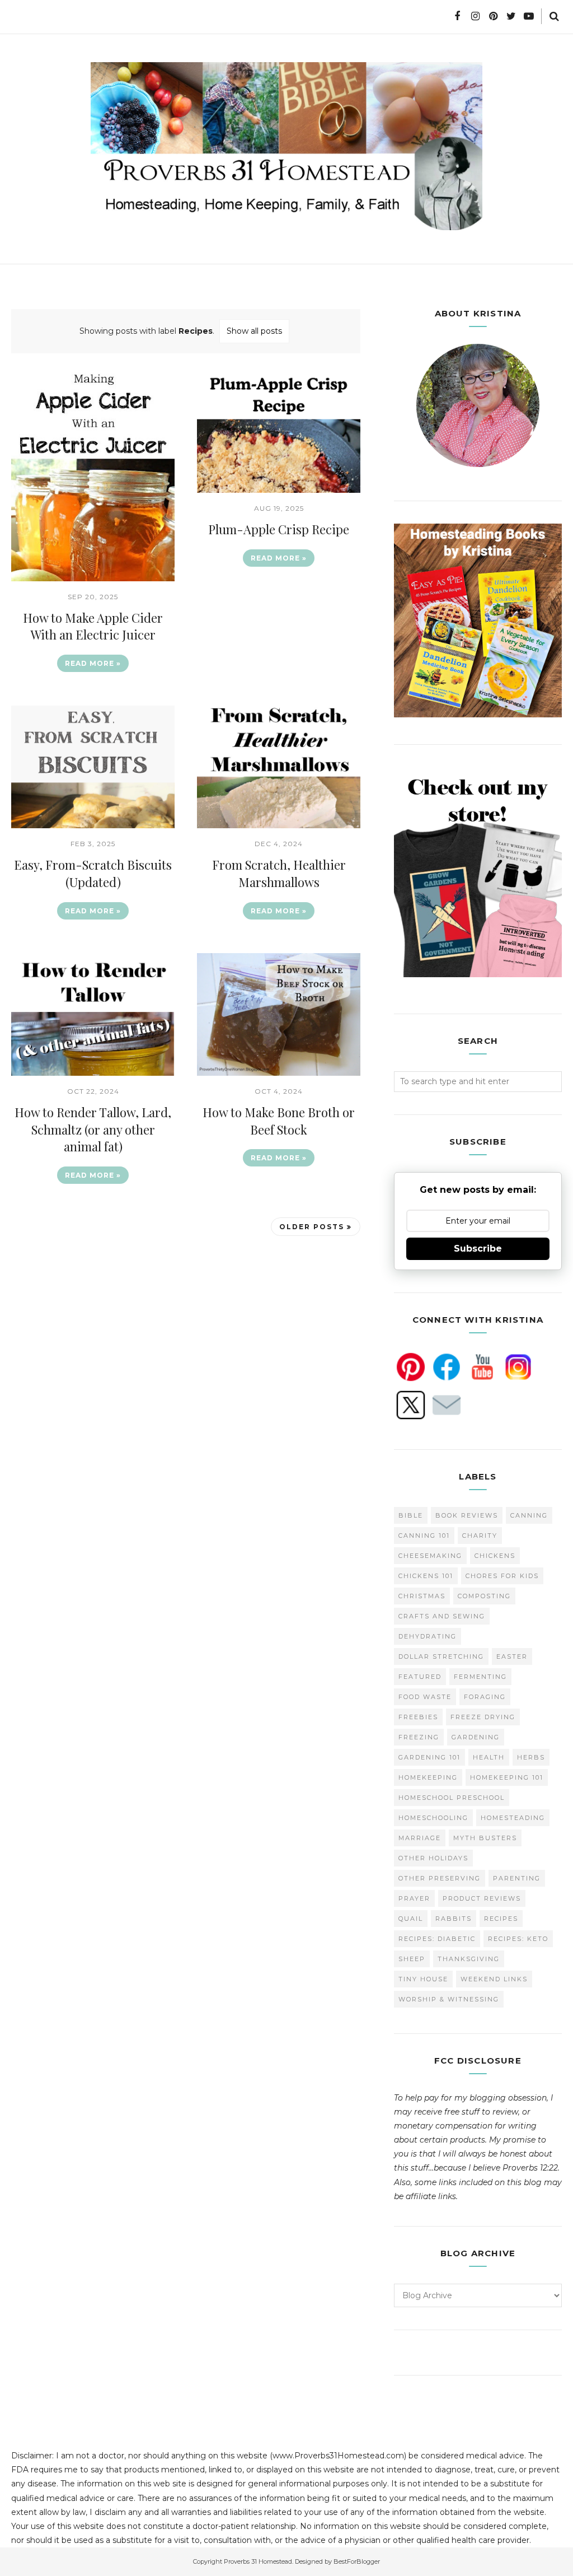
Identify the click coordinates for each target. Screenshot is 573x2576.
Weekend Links (494, 1979)
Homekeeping (428, 1777)
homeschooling (433, 1818)
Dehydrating (428, 1636)
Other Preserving (440, 1878)
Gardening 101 (429, 1757)
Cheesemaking (430, 1556)
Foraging (485, 1697)
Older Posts (312, 1227)
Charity (480, 1536)
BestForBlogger (357, 2561)
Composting (484, 1596)
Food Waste (425, 1697)
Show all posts (254, 331)
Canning (529, 1515)
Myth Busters (485, 1838)
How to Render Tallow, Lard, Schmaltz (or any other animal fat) (93, 1130)
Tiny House (423, 1979)
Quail (411, 1919)
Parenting (517, 1878)
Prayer (414, 1898)
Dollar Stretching (441, 1656)
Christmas (422, 1596)
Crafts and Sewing (442, 1616)
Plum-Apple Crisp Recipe (279, 529)
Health (489, 1757)
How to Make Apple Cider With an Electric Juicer (93, 626)
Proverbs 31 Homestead (258, 2561)
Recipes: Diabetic (437, 1939)
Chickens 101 (426, 1576)
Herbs (531, 1757)
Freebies (418, 1717)
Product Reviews (482, 1898)
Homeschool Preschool (452, 1798)
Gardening (476, 1737)
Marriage (420, 1838)
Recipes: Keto (518, 1939)
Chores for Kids (502, 1576)
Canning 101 (424, 1536)
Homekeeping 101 (507, 1777)
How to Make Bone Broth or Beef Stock (279, 1121)
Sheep (412, 1959)
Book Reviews (467, 1515)
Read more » (93, 663)
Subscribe (478, 1249)
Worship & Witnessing (449, 1999)
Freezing (419, 1737)
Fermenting (480, 1677)
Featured (420, 1677)
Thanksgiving (469, 1959)
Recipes (501, 1919)
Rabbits (454, 1919)
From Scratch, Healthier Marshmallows (279, 873)
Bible (411, 1515)
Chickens (495, 1556)
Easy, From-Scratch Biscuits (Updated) (93, 873)
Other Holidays (433, 1858)
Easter (512, 1656)
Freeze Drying (483, 1717)
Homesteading (513, 1818)
